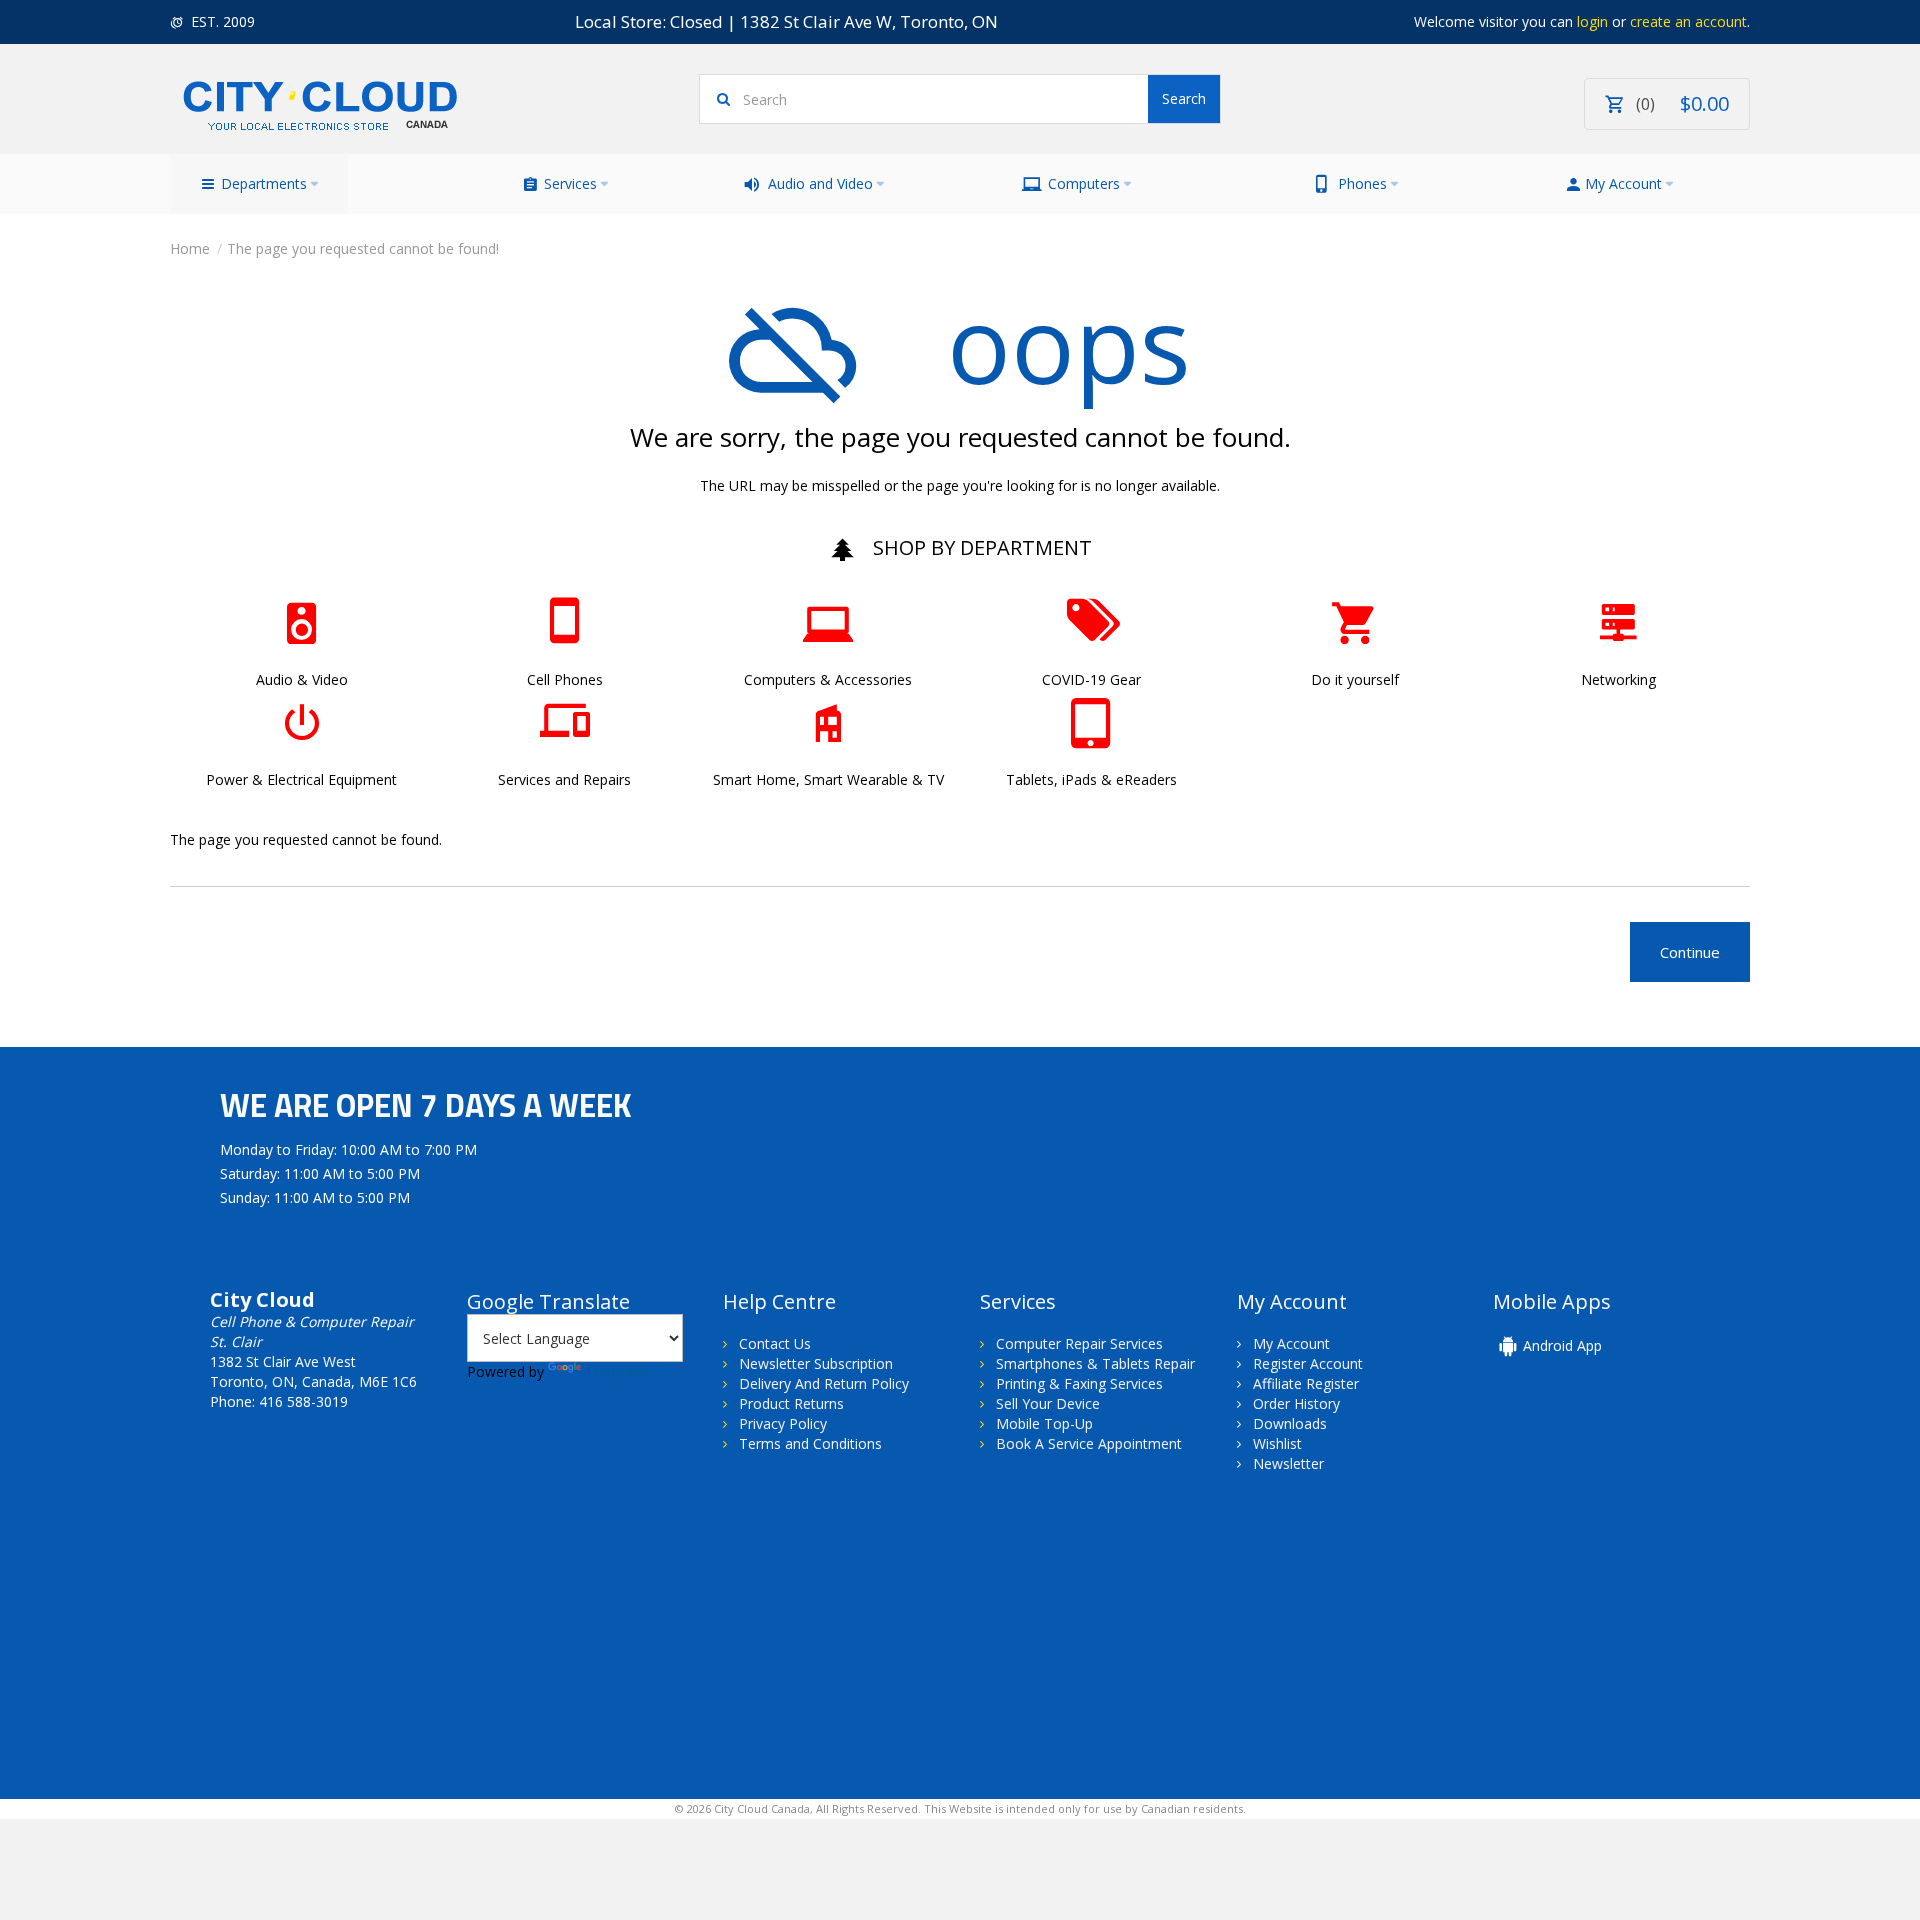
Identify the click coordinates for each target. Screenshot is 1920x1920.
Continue (1690, 952)
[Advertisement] (338, 1654)
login (1592, 21)
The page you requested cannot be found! (363, 248)
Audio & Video (302, 679)
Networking (1618, 679)
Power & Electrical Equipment (301, 779)
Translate (615, 1371)
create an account (1688, 21)
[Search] (1184, 99)
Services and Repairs (564, 779)
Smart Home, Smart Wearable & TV (828, 779)
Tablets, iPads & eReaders (1091, 779)
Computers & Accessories (828, 679)
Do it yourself (1355, 679)
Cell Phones (565, 679)
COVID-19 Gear (1091, 679)
